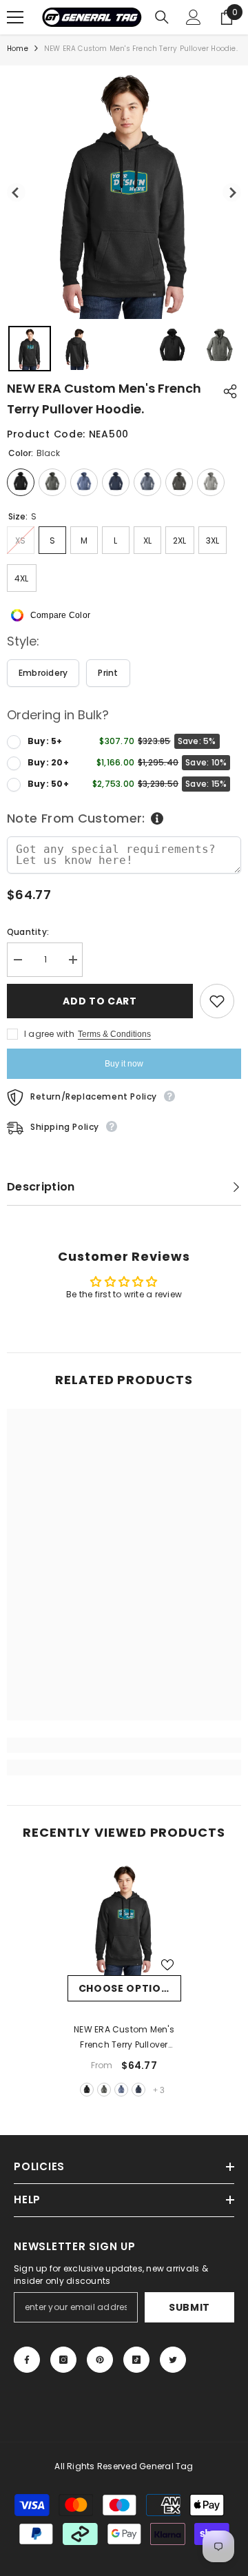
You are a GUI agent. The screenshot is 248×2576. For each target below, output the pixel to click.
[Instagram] (63, 2360)
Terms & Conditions (114, 1034)
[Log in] (194, 17)
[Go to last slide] (16, 193)
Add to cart (100, 1001)
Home (18, 49)
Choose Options (127, 1988)
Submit (189, 2307)
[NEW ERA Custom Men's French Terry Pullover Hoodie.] (124, 1918)
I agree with (49, 1034)
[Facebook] (27, 2360)
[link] (124, 1745)
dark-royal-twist (121, 2090)
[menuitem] (30, 349)
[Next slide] (232, 193)
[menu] (15, 17)
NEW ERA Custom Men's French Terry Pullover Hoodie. (124, 2038)
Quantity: (28, 932)
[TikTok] (136, 2360)
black (87, 2090)
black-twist (104, 2090)
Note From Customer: (76, 818)
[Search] (162, 17)
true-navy (138, 2090)
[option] (124, 1981)
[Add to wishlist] (217, 1001)
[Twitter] (173, 2360)
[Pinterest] (100, 2360)
